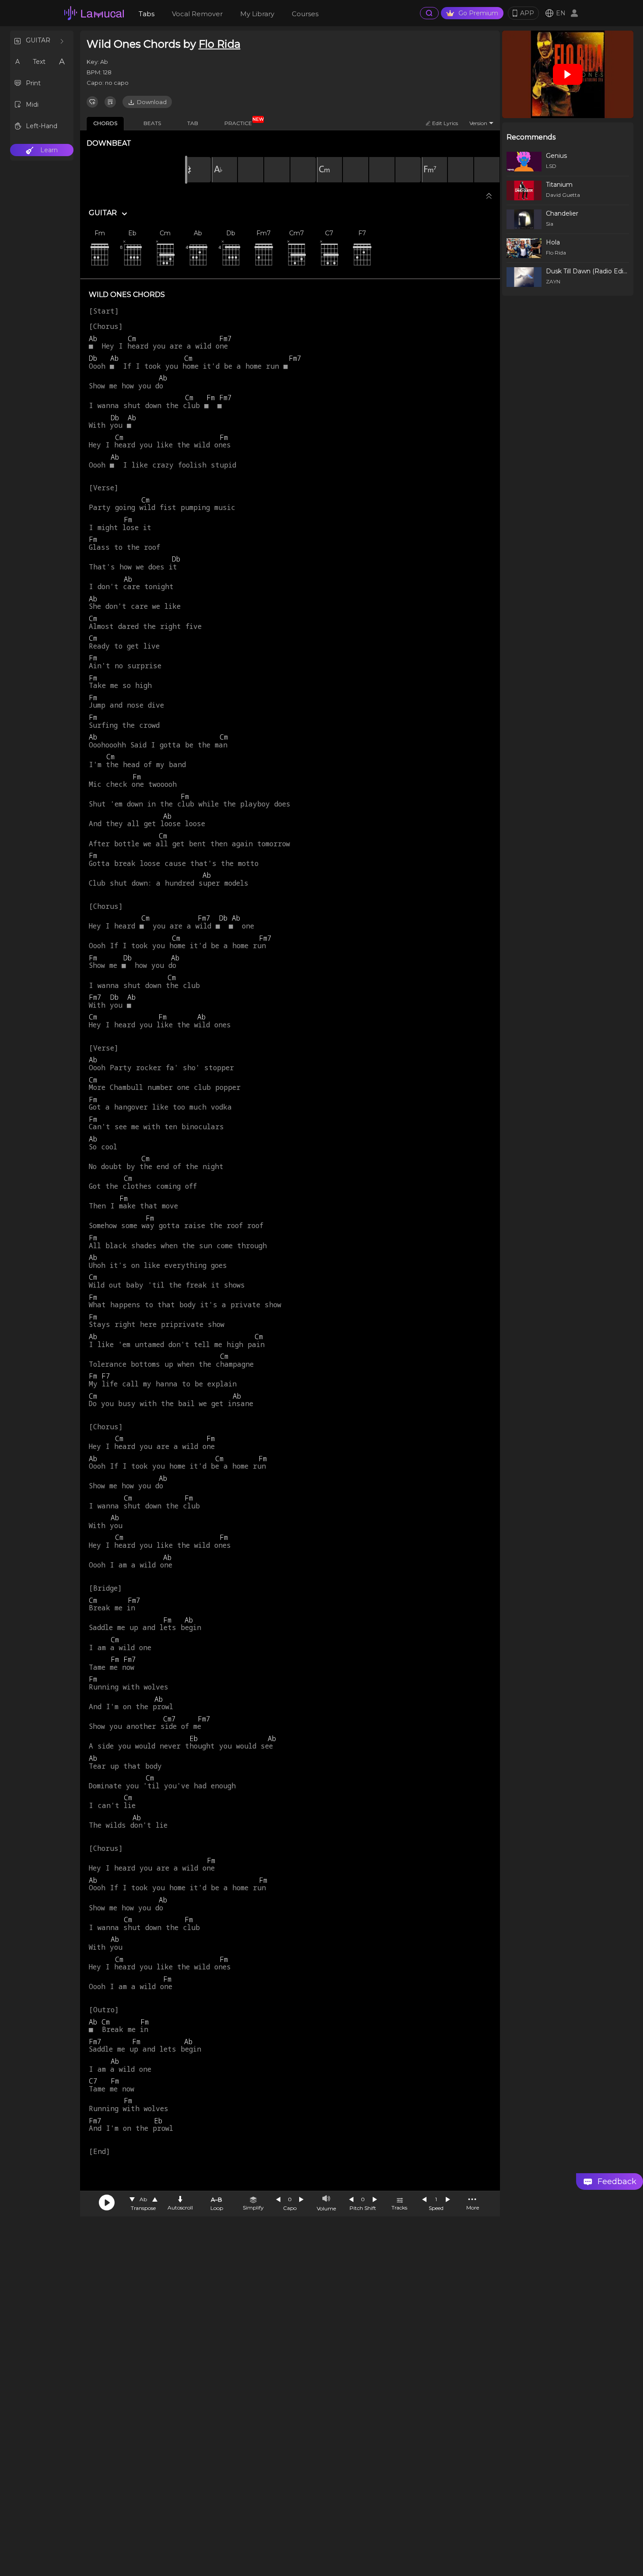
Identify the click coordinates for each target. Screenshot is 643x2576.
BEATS (152, 123)
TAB (193, 123)
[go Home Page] (94, 13)
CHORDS (105, 123)
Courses (305, 14)
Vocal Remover (197, 14)
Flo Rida (220, 44)
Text (39, 62)
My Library (257, 14)
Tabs (147, 14)
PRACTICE (241, 122)
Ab (143, 2199)
